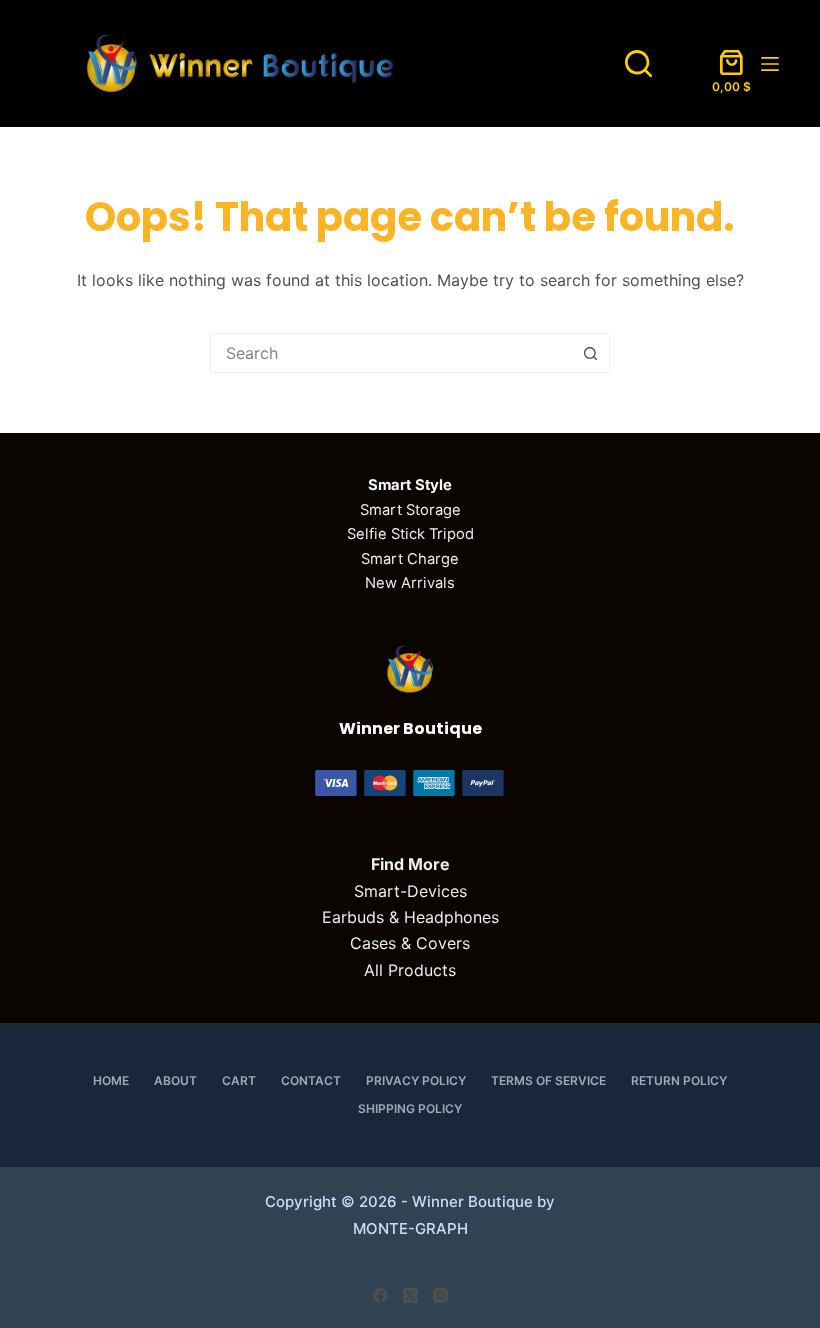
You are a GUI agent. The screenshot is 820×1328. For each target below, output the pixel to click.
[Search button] (590, 353)
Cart (239, 1080)
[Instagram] (440, 1295)
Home (111, 1080)
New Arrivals (410, 583)
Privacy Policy (416, 1080)
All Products (410, 970)
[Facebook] (380, 1295)
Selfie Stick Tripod (410, 534)
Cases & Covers (410, 943)
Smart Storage (410, 510)
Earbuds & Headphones (410, 917)
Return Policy (679, 1080)
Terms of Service (548, 1080)
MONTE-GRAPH (410, 1228)
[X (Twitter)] (410, 1295)
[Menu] (770, 64)
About (175, 1080)
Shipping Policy (410, 1108)
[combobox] (391, 353)
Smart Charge (410, 559)
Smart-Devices (410, 891)
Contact (311, 1080)
